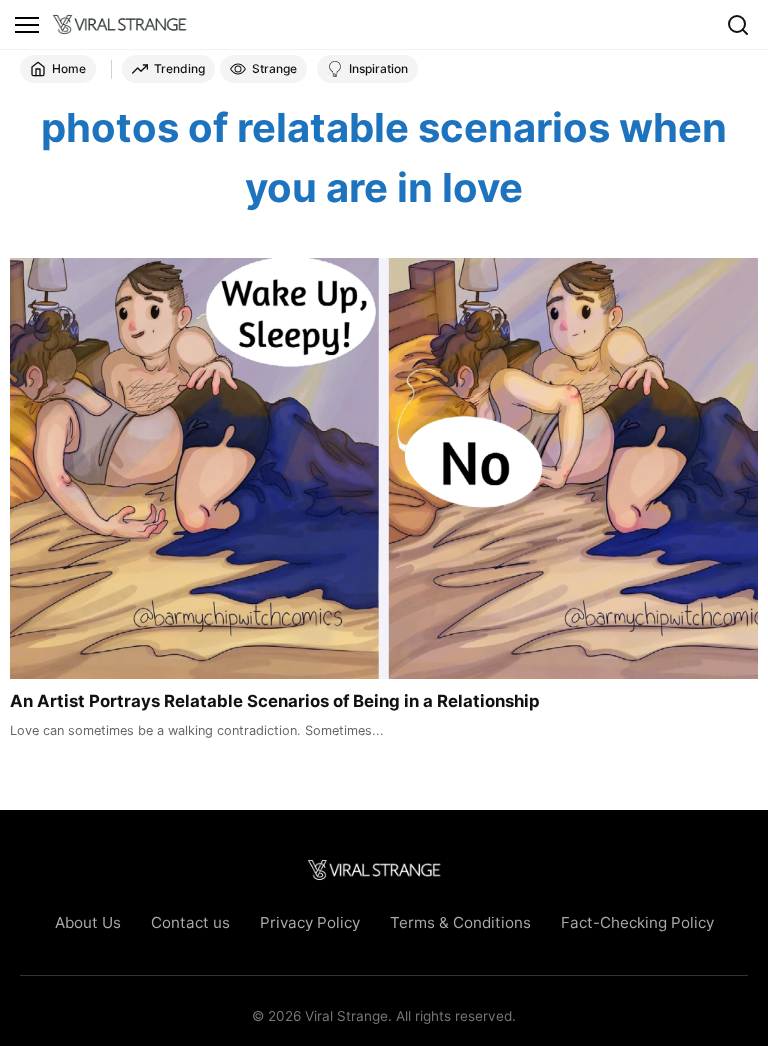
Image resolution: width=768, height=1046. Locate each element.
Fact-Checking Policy (637, 922)
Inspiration (378, 68)
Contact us (190, 922)
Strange (274, 68)
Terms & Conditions (460, 922)
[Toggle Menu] (27, 25)
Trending (179, 68)
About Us (88, 922)
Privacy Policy (310, 922)
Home (69, 68)
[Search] (738, 25)
